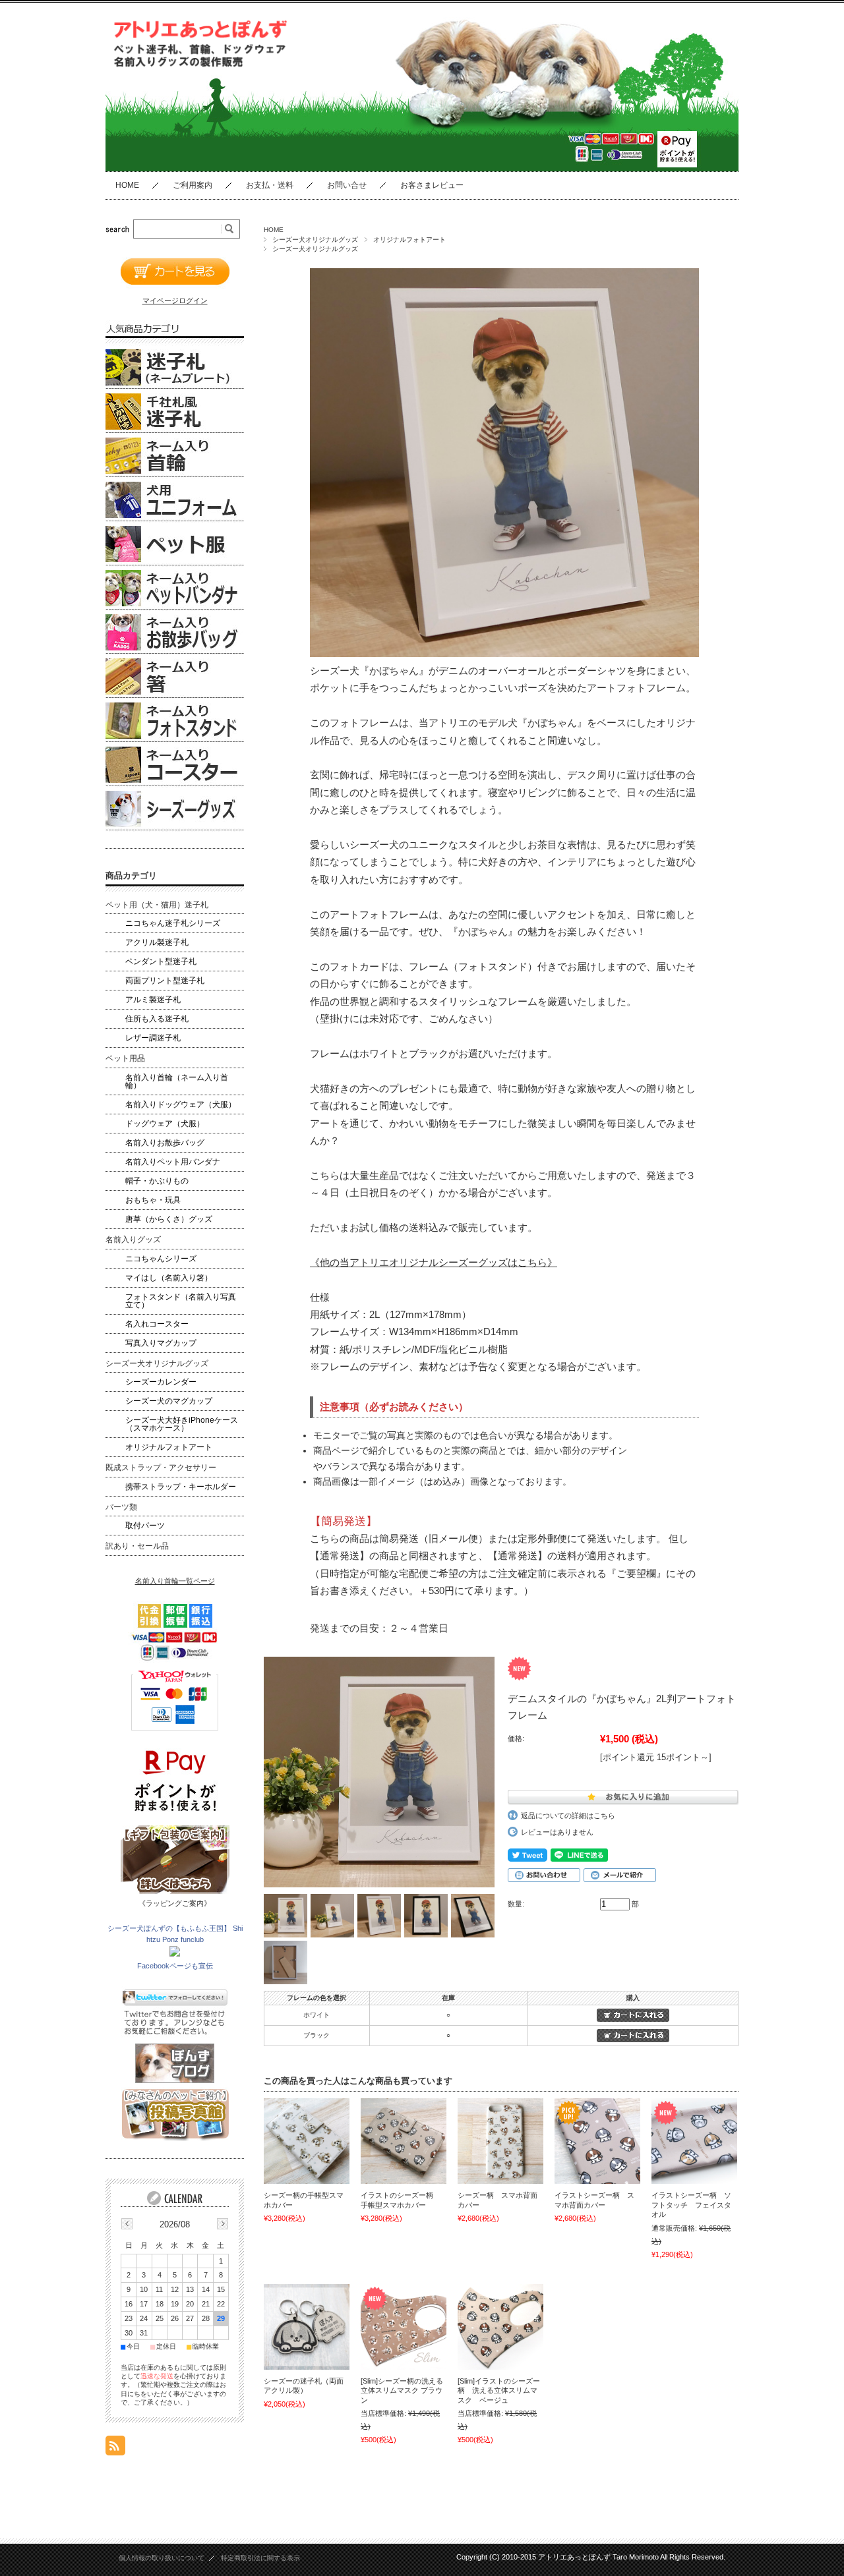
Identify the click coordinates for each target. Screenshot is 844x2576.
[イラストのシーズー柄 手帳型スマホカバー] (404, 2141)
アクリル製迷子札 (157, 942)
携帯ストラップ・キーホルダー (181, 1487)
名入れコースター (157, 1324)
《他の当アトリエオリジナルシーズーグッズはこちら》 (434, 1263)
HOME (127, 185)
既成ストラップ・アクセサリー (161, 1468)
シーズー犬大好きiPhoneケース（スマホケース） (182, 1424)
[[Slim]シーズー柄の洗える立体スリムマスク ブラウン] (404, 2327)
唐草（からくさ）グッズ (169, 1219)
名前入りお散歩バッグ (165, 1143)
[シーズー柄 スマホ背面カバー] (500, 2141)
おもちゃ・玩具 (153, 1200)
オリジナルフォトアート (409, 240)
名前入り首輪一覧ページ (175, 1581)
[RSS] (115, 2448)
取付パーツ (145, 1526)
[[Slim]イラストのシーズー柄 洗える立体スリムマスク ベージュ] (500, 2327)
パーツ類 (121, 1507)
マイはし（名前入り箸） (169, 1278)
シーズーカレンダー (161, 1382)
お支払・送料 (270, 185)
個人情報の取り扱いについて (162, 2558)
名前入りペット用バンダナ (173, 1162)
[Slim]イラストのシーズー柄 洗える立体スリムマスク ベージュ (499, 2390)
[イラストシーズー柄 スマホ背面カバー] (597, 2141)
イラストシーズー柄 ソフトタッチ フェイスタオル (691, 2205)
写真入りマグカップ (161, 1343)
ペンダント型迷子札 (161, 961)
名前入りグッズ (133, 1240)
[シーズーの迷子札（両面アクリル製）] (307, 2327)
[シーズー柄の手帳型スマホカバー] (307, 2141)
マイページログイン (175, 301)
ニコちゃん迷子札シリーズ (173, 923)
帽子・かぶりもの (157, 1181)
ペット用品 (125, 1058)
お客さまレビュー (432, 185)
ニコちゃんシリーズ (161, 1259)
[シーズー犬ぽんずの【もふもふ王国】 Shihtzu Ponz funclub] (175, 1954)
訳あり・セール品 (137, 1546)
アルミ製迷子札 (153, 1000)
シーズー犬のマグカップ (169, 1401)
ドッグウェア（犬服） (165, 1124)
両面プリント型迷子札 (165, 981)
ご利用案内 (193, 185)
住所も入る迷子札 (157, 1019)
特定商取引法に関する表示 (260, 2558)
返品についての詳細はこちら (568, 1816)
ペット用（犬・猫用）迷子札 (157, 905)
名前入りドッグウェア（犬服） (181, 1104)
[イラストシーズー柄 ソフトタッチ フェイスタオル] (694, 2141)
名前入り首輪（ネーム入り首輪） (177, 1081)
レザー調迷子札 (153, 1038)
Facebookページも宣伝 (175, 1966)
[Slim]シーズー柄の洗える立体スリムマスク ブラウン (402, 2390)
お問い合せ (347, 185)
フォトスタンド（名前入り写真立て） (181, 1301)
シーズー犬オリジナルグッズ (315, 240)
